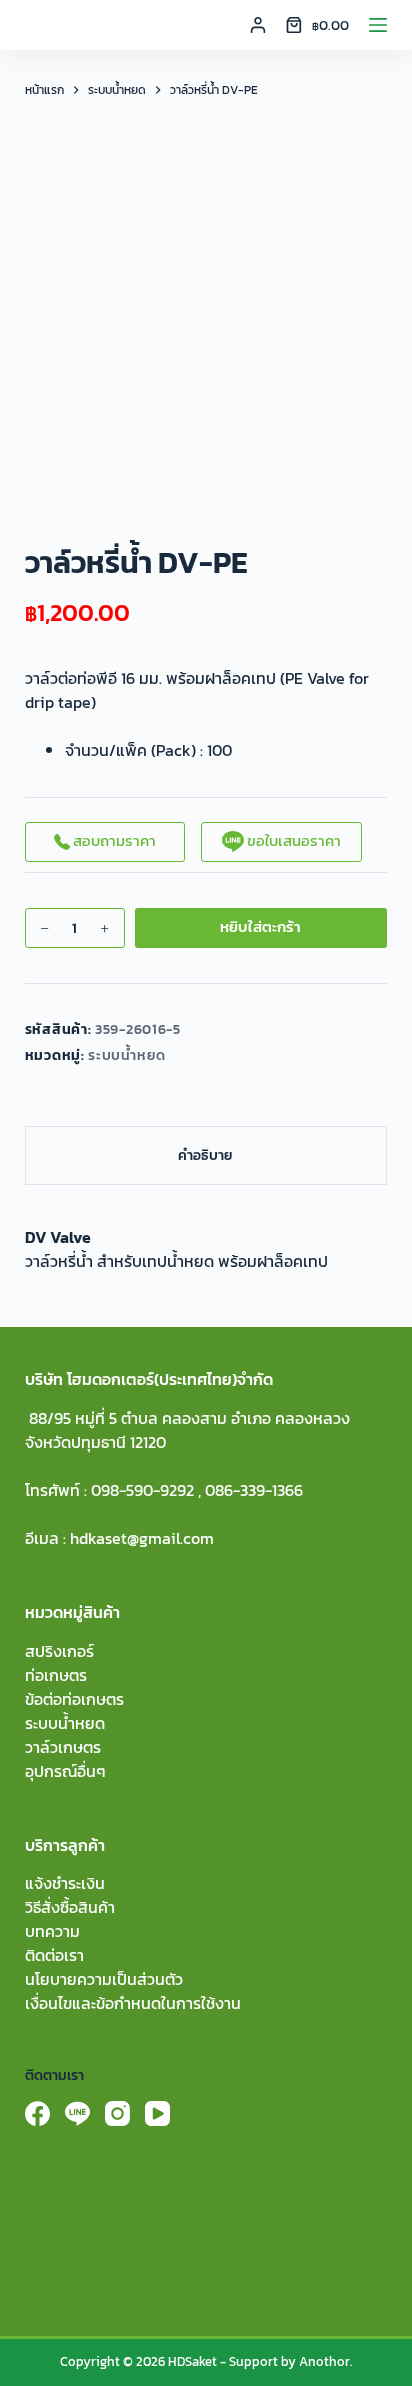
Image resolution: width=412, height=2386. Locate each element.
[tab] (206, 1155)
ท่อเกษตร (56, 1675)
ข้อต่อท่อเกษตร (74, 1699)
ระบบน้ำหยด (127, 1055)
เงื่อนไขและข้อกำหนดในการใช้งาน (133, 2003)
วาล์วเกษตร (63, 1747)
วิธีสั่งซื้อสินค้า (70, 1907)
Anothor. (325, 2361)
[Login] (258, 25)
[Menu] (378, 25)
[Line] (77, 2113)
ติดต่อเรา (54, 1955)
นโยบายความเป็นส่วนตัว (104, 1979)
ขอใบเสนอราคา (292, 840)
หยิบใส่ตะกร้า (260, 926)
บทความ (52, 1931)
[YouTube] (157, 2113)
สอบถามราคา (113, 840)
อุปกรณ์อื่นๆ (65, 1771)
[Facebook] (37, 2113)
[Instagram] (117, 2113)
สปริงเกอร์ (59, 1651)
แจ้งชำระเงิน (65, 1883)
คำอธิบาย (205, 1155)
